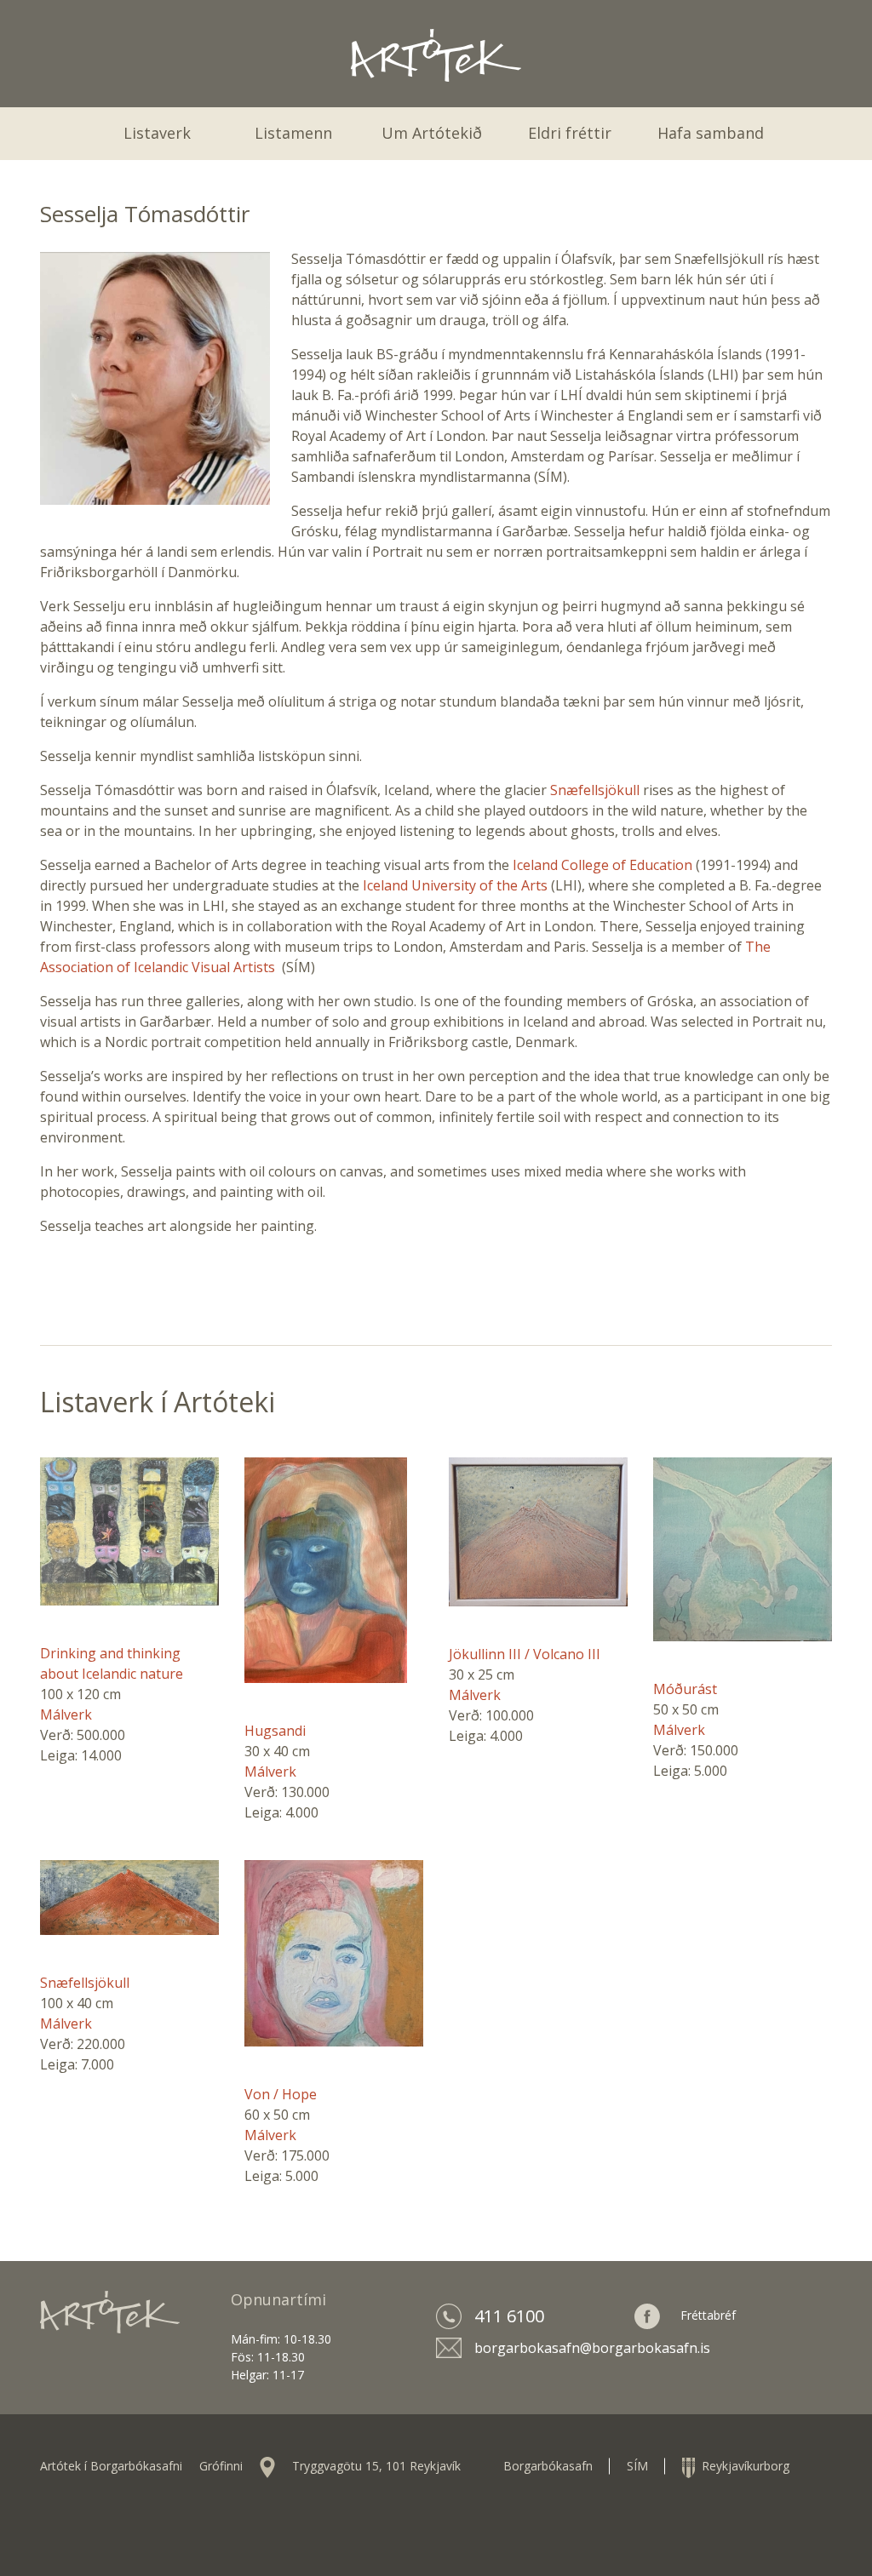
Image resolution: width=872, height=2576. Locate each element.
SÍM (637, 2466)
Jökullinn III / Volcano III (525, 1654)
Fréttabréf (708, 2314)
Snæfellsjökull (597, 790)
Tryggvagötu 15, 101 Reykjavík (376, 2466)
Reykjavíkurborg (742, 2466)
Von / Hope (281, 2094)
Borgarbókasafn (548, 2466)
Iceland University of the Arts (455, 885)
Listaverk (157, 133)
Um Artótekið (432, 133)
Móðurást (685, 1689)
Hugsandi (275, 1731)
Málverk (66, 1714)
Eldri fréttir (570, 133)
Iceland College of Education (601, 865)
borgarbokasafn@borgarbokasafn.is (592, 2348)
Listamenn (293, 133)
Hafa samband (711, 133)
